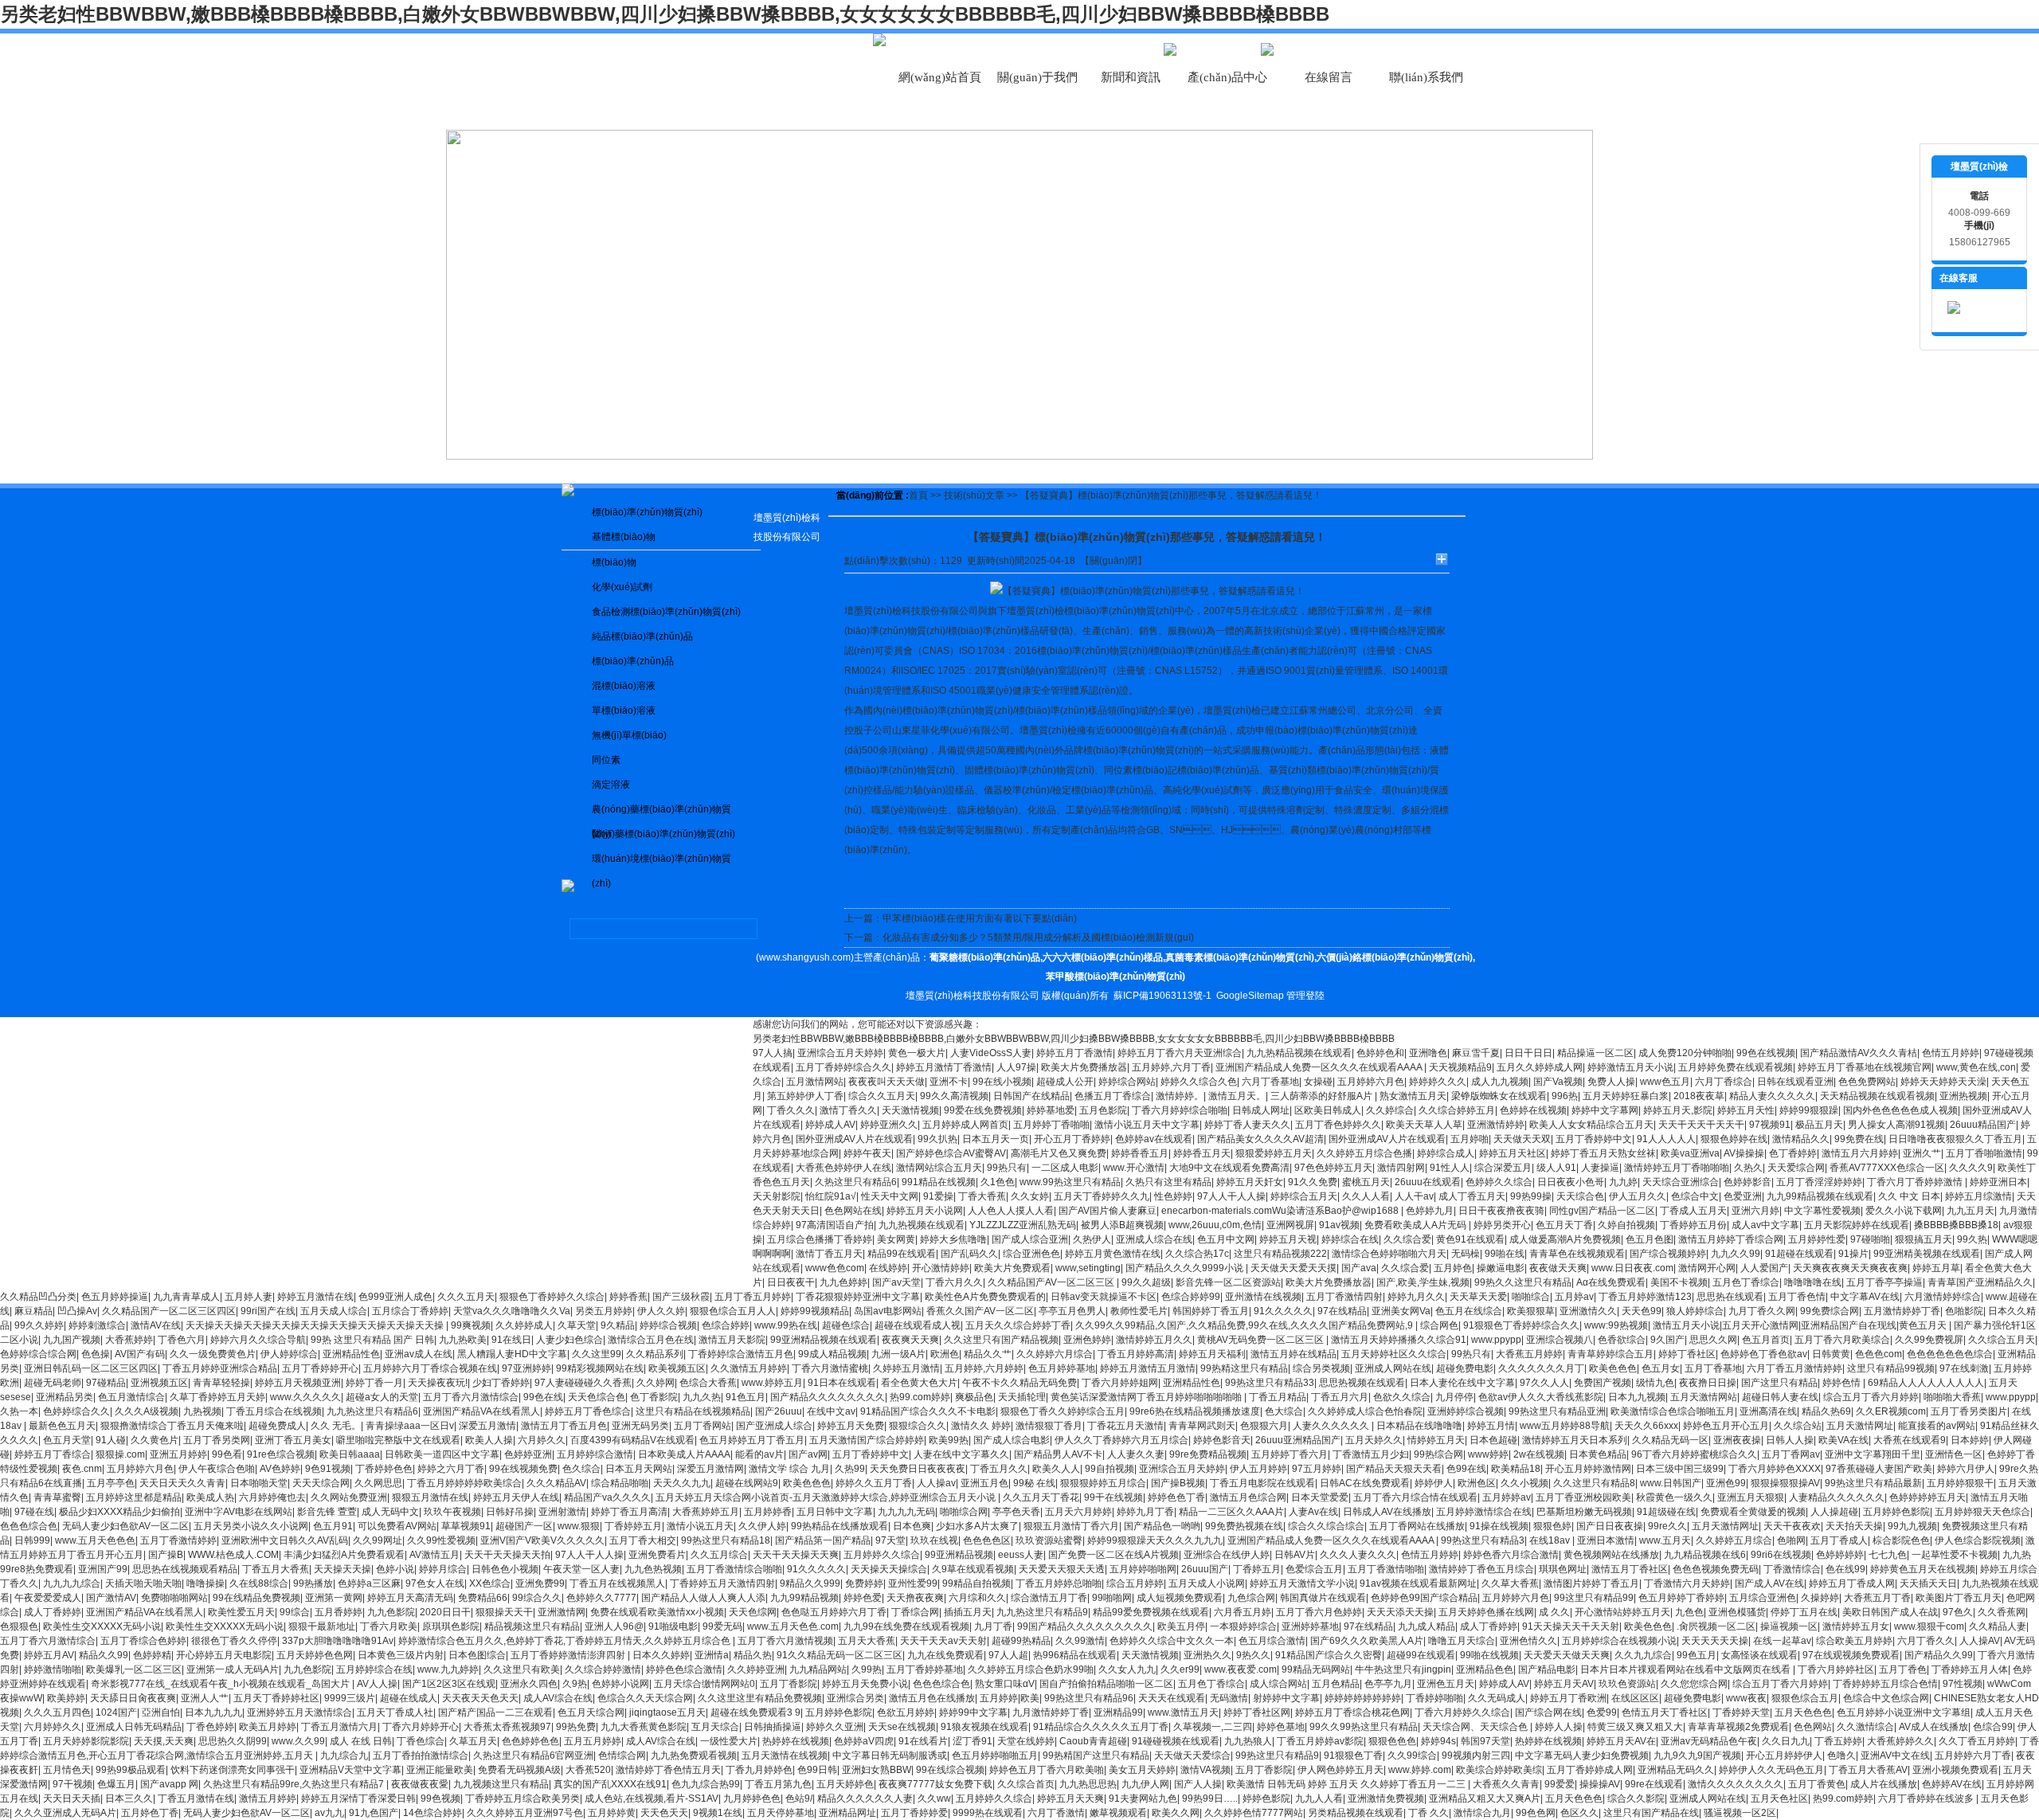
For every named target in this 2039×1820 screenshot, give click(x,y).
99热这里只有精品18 (726, 1540)
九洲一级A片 (898, 1354)
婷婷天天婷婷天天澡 (1943, 1082)
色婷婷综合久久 (76, 1411)
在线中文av (831, 1411)
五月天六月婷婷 (1078, 1512)
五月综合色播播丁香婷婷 (820, 1239)
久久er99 (1180, 1669)
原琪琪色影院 (451, 1626)
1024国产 (116, 1712)
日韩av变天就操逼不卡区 (1104, 1297)
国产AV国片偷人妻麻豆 (1108, 1211)
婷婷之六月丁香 (451, 1469)
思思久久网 (1713, 1340)
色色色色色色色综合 (1950, 1354)
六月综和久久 (977, 1598)
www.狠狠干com (1929, 1626)
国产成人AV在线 (1769, 1583)
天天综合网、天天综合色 (1476, 1727)
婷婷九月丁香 (1145, 1512)
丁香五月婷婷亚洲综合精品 (220, 1368)
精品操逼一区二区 (1595, 1053)
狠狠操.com (120, 1454)
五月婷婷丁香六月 (1290, 1454)
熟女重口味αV (1005, 1684)
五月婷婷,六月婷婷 (984, 1368)
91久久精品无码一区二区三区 (839, 1655)
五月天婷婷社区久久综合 (1394, 1354)
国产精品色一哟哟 (1162, 1526)
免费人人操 (1611, 1082)
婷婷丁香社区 (1687, 1354)
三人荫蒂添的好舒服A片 (1323, 1096)
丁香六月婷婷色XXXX (1775, 1469)
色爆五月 (116, 1784)
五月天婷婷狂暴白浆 (1626, 1096)
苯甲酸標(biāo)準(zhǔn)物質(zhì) (1115, 977)
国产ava (1359, 1268)
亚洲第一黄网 (334, 1598)
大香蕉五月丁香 (1877, 1598)
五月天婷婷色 (845, 1784)
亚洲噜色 (1428, 1053)
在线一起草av (1782, 1641)
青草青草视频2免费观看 (1738, 1727)
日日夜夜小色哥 (1571, 1182)
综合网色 (1439, 1325)
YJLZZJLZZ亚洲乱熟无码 (1023, 1225)
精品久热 (753, 1655)
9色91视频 (328, 1469)
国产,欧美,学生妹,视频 (1423, 1282)
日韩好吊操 (510, 1512)
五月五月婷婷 (593, 1741)
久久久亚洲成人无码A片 (65, 1813)
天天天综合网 (321, 1483)
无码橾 (1466, 1254)
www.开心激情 (1134, 1168)
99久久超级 (1146, 1282)
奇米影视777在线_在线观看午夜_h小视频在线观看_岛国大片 (221, 1684)
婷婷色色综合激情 (684, 1669)
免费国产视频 (1603, 1383)
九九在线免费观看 (945, 1655)
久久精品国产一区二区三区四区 (169, 1311)
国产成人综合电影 (1012, 1440)
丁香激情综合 (1792, 1569)
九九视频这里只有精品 (501, 1784)
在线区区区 (1635, 1698)
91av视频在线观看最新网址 (1418, 1583)
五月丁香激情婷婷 (178, 1540)
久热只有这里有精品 (1168, 1182)
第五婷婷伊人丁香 (805, 1096)
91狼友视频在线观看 (984, 1727)
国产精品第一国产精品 (823, 1540)
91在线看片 (923, 1741)
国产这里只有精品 (1779, 1383)
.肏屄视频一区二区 (1716, 1626)
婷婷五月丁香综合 (53, 1454)
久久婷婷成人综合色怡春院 (1365, 1411)
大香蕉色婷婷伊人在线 (843, 1168)
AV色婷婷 (280, 1469)
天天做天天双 (1522, 1139)
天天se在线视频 (902, 1727)
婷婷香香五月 (1140, 1153)
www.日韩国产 (1671, 1483)
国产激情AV (111, 1598)
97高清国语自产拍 (835, 1225)
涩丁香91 (973, 1741)
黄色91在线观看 (1470, 1239)
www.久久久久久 (305, 1397)
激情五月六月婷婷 (1860, 1153)
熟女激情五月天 (1413, 1096)
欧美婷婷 (66, 1698)
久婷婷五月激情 (906, 1368)
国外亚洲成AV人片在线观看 (854, 1139)
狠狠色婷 (1552, 1526)
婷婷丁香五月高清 (629, 1512)
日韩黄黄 (1831, 1354)
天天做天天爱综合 (1192, 1755)
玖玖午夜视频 (452, 1512)
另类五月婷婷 (604, 1311)
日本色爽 (912, 1526)
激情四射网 (1401, 1168)
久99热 (867, 1669)
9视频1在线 (718, 1813)
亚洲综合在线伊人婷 (1227, 1555)
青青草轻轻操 (221, 1383)
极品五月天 (1819, 1125)
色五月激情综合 (131, 1397)
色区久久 (1579, 1813)
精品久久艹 (988, 1354)
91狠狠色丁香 (1353, 1755)
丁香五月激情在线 (196, 1798)
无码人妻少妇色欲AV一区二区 (125, 1526)
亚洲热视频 (1963, 1096)
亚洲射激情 (562, 1512)
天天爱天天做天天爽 (1567, 1655)
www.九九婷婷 (448, 1669)
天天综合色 (1580, 1196)
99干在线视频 (1113, 1497)
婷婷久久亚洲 (835, 1727)
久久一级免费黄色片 (213, 1354)
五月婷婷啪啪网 (1143, 1569)
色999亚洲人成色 (395, 1297)
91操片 (1853, 1254)
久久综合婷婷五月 (1457, 1110)
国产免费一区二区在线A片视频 (1113, 1555)
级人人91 (1556, 1168)
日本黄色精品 (1598, 1454)
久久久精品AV (556, 1483)
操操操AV (1600, 1784)
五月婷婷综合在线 (374, 1669)
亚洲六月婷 (1755, 1211)
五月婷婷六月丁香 (1973, 1755)
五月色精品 (1336, 1684)
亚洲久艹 (1922, 1153)
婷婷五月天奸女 (1250, 1182)
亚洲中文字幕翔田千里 (1873, 1454)
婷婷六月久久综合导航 (258, 1340)
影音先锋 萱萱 (327, 1512)
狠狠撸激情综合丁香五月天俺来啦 (172, 1426)
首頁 (918, 495)
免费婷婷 (864, 1583)
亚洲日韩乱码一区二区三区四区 (91, 1368)
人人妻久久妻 (1136, 1454)
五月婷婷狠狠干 (1960, 1483)
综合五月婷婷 (1135, 1583)
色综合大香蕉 (708, 1383)
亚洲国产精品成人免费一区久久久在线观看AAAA (1320, 1067)
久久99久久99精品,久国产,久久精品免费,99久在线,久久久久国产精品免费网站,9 (1245, 1325)
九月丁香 (993, 1626)
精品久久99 (104, 1655)
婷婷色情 (1843, 1383)
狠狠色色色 (1392, 1741)
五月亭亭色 (111, 1483)
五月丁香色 (1903, 1669)
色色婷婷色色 (530, 1741)
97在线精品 (1342, 1311)
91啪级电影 (673, 1626)
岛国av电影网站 (888, 1311)
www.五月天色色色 (95, 1540)
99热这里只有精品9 (1277, 1755)
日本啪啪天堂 (259, 1483)
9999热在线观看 (988, 1813)
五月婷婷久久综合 (882, 1555)
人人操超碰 (1834, 1512)
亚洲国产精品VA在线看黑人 (481, 1411)
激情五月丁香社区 (1630, 1569)
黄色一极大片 (917, 1053)
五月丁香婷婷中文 (1594, 1139)
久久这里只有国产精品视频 (1001, 1340)
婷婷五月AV (49, 1655)
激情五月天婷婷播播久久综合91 (1399, 1340)
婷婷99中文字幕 (973, 1712)
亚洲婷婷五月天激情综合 (299, 1712)
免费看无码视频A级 (519, 1770)
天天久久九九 (682, 1483)
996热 (1565, 1096)
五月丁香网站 (702, 1426)
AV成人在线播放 (1933, 1727)
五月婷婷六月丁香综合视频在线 (430, 1368)
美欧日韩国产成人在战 (1890, 1612)
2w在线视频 (1539, 1454)
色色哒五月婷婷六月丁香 (834, 1612)
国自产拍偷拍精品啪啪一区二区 (1106, 1684)
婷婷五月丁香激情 (1074, 1053)
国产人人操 (1198, 1784)
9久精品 (618, 1325)
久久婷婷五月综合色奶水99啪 (1031, 1669)
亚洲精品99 (1118, 1712)
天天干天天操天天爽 (796, 1555)
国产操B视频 (1178, 1483)
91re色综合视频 (281, 1454)
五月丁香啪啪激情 (1984, 1153)
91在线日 (511, 1340)
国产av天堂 (896, 1282)
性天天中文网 (890, 1196)
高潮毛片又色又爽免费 (1059, 1153)
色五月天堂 (67, 1440)
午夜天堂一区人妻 (581, 1569)
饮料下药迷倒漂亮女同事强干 (233, 1770)
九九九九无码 (906, 1512)
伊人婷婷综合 (289, 1354)
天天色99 (1642, 1311)
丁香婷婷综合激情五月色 (741, 1354)
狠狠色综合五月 (1805, 1698)
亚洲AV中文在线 (1895, 1755)
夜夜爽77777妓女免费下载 (935, 1784)
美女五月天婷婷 (1142, 1770)
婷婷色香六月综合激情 (1511, 1555)
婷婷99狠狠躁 (1809, 1110)
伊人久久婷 (661, 1311)
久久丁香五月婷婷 (1977, 1741)
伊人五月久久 (1638, 1196)
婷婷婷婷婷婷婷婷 (1363, 1698)
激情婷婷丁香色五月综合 (1481, 1569)
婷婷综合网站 (1127, 1082)
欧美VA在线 (1843, 1440)
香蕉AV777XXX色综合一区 (1887, 1168)
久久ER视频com (1891, 1411)
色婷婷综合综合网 (38, 1354)
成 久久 (1554, 1612)
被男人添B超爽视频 (1122, 1225)
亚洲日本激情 (1606, 1540)
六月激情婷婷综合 (1943, 1297)
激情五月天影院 (732, 1340)
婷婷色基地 (1281, 1727)
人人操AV (1980, 1641)
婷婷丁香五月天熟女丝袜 (1603, 1153)
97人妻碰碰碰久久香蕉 (583, 1383)
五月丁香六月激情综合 (471, 1397)
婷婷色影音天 (1222, 1440)
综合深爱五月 (1503, 1168)
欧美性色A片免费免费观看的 (985, 1297)
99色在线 (543, 1397)
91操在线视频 (1499, 1526)
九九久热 (702, 1397)
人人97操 (1016, 1067)
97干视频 (72, 1784)
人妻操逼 (1600, 1168)
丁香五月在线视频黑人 (617, 1583)
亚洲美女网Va (1401, 1311)
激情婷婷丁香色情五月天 (668, 1770)
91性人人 (1450, 1168)
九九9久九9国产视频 (1697, 1755)
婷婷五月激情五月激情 (1148, 1368)
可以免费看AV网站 (397, 1526)
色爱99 (1602, 1712)
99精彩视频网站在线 (600, 1368)
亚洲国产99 (103, 1569)
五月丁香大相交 (643, 1540)
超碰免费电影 (1465, 1368)
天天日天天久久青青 (182, 1483)
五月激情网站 (815, 1082)
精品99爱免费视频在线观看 (1151, 1612)
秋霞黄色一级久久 (1674, 1497)
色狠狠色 (19, 1626)
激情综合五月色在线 (651, 1340)
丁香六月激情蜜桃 (830, 1368)
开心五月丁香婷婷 (1072, 1139)
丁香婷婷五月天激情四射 (722, 1583)
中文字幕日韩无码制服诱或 (890, 1755)
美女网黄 (896, 1239)
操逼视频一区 (1789, 1626)
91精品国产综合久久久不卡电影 (928, 1411)
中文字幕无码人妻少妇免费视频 (1582, 1755)
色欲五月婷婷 (906, 1712)
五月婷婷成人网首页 (965, 1125)
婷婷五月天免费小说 (865, 1684)
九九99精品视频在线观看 (1820, 1196)
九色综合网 (1251, 1598)
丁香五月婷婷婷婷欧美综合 (464, 1483)
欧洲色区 (1477, 1483)
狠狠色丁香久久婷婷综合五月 (1063, 1411)
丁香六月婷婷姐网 (1120, 1383)
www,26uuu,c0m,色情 (1215, 1225)
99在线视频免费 (523, 1469)
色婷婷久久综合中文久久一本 (1172, 1641)
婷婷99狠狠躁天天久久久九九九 (1155, 1540)
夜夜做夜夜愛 (420, 1784)
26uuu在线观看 (1428, 1182)
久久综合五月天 (2002, 1340)
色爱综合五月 (1314, 1569)
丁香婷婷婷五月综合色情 (1885, 1684)
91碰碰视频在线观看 (1176, 1741)
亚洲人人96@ (614, 1626)
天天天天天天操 (1715, 1641)
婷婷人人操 (1559, 1727)
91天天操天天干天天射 (1571, 1626)
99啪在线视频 (1489, 1655)
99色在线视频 (1766, 1053)
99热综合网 (1438, 1454)
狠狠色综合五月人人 (733, 1311)
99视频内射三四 (1476, 1755)
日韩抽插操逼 (773, 1727)
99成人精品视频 (832, 1354)
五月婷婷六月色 (1371, 1082)
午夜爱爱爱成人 (48, 1598)
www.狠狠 (579, 1526)
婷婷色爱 (863, 1598)
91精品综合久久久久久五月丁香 (1101, 1727)
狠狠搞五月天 (1924, 1239)
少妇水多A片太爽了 (977, 1526)
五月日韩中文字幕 (835, 1512)
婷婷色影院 (1266, 1798)
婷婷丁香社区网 (1257, 1712)
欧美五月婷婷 (268, 1727)
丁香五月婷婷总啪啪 (1059, 1583)
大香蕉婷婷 (129, 1340)
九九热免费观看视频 (694, 1755)
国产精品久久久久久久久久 (828, 1397)
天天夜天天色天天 (480, 1698)
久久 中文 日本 (1909, 1196)
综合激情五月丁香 (1049, 1598)
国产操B (166, 1555)
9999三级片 (350, 1698)
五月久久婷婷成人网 (1540, 1067)
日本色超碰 (1493, 1440)
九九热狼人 (1248, 1741)
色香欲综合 (1622, 1340)
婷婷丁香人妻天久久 (1247, 1125)
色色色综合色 (29, 1526)
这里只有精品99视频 (1891, 1368)
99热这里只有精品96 (1089, 1698)
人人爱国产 (1764, 1268)
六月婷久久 (542, 1440)
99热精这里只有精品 (1244, 1368)
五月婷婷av (1507, 1497)
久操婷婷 (1820, 1598)
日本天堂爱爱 (1320, 1497)
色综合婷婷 (726, 1325)
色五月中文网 (1226, 1239)
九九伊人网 (1145, 1784)
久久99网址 (378, 1540)
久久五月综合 (719, 1555)
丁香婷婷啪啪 (1434, 1698)
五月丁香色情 (1797, 1297)
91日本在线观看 (842, 1383)
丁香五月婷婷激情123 (1645, 1297)
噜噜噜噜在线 (1813, 1282)
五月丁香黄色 (1817, 1784)
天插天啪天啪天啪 (143, 1583)
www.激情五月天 (1183, 1712)
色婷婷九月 (1430, 1211)
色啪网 (1791, 1540)
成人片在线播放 (1884, 1784)
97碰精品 (106, 1383)
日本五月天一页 (996, 1139)
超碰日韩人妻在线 (1780, 1397)
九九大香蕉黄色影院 (644, 1727)
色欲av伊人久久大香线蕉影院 (1541, 1397)
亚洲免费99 (540, 1583)
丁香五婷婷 (1838, 1741)
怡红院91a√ (831, 1196)
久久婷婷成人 (524, 1325)
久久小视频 (1524, 1483)
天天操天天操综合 (889, 1569)
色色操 (96, 1354)
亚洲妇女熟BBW (877, 1770)
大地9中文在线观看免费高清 (1229, 1168)
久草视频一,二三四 (1213, 1727)
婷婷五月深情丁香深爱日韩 (358, 1798)
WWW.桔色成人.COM (233, 1555)
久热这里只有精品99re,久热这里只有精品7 (295, 1784)
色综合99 (1993, 1727)
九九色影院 (391, 1612)
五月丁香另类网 (217, 1440)
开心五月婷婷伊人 (1784, 1755)
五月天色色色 (1803, 1712)
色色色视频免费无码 (1716, 1569)
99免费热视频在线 (1244, 1526)
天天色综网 (753, 1612)
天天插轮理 (1022, 1397)
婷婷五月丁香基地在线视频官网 (1865, 1067)
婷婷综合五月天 (1304, 1196)
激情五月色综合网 (1248, 1497)
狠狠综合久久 (918, 1426)
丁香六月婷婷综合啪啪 (1180, 1110)
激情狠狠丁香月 (1049, 1426)
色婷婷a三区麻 (369, 1583)
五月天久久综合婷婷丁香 (1018, 1325)
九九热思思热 (1088, 1784)
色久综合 (581, 1469)
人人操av (936, 1483)
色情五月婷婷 (1951, 1053)
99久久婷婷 (39, 1325)
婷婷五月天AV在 (1621, 1741)
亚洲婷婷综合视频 (1466, 1411)
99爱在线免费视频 (983, 1110)
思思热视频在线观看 (1362, 1383)
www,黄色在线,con (1976, 1067)
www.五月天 (1665, 1540)
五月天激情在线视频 (785, 1755)
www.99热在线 (786, 1325)
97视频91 (1770, 1125)
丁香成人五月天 (1693, 1211)
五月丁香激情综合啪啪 (734, 1569)
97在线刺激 (1964, 1368)
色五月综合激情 (1272, 1641)
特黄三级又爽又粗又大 (1635, 1727)
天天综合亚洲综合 (1681, 1182)
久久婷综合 (1390, 1110)
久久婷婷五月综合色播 (1364, 1153)
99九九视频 (1912, 1526)
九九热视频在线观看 (922, 1225)
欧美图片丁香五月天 (1959, 1598)
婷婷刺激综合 (97, 1325)
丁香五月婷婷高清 (1136, 1354)
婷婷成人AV (830, 1125)
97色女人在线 (435, 1583)
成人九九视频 (1500, 1082)
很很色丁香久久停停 (234, 1641)
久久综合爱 (1407, 1239)
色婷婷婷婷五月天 (1927, 1497)
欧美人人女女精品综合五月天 (1591, 1125)
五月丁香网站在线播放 (1417, 1526)
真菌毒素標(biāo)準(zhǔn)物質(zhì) (1240, 957)
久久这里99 (597, 1354)
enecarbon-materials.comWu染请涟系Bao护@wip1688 (1281, 1211)
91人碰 (111, 1440)
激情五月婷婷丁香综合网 (1731, 1239)
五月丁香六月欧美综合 (1842, 1340)
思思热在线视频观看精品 (185, 1569)
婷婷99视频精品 (815, 1311)
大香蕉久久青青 (1506, 1784)
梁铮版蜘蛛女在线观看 (1499, 1096)
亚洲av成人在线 (419, 1354)
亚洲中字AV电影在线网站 (239, 1512)
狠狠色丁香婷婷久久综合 (552, 1297)
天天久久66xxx (1646, 1426)
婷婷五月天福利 (1212, 1354)
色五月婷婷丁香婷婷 (1681, 1598)
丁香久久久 (791, 1110)
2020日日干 (445, 1612)
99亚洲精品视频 (959, 1555)
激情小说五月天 (700, 1526)
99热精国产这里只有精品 (1096, 1755)
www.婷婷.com (1420, 1770)
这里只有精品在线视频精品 (693, 1411)
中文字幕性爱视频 (1822, 1211)
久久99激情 (1080, 1641)
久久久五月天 (466, 1297)
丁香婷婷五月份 (1693, 1225)
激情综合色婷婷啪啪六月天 (1389, 1254)
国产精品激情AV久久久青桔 (1859, 1053)
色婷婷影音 (1747, 1182)
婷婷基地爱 (1051, 1110)
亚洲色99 (1726, 1483)
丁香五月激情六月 (339, 1727)
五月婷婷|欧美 (1010, 1698)
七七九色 (1888, 1555)
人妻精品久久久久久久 (1837, 1497)
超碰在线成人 (409, 1698)
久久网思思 (378, 1483)
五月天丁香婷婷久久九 (1102, 1196)
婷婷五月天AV (1564, 1684)
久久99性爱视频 (441, 1540)
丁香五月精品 (1278, 1397)
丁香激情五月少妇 (1371, 1454)
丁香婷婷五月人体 (1970, 1669)
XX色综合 (490, 1583)
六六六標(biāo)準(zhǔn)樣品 (1103, 957)
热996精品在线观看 (1075, 1655)
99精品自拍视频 (976, 1583)
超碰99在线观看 (1421, 1655)
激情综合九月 (1482, 1813)
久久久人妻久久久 (1358, 1555)
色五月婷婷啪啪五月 (995, 1755)
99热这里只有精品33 (1270, 1383)
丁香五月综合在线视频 (274, 1411)
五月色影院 (1103, 1110)
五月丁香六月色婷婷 (1319, 1612)
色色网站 (1813, 1727)
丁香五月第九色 (778, 1784)
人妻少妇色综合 (569, 1340)
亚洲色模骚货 (1737, 1612)
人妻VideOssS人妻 (991, 1053)
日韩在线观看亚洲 (1795, 1082)
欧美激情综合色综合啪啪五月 (1673, 1411)
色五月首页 (1766, 1340)
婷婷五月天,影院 (1678, 1110)
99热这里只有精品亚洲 (1557, 1411)
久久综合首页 (1026, 1784)
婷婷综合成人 (1446, 1153)
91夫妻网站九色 (1143, 1798)
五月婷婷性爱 (1817, 1239)
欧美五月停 (1181, 1626)
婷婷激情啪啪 (53, 1669)
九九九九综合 (72, 1583)
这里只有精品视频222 (1280, 1254)
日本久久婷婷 (661, 1655)
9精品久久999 (810, 1583)
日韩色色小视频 (505, 1569)
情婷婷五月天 (1436, 1440)
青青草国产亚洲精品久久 (1980, 1282)
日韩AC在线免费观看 (1365, 1483)
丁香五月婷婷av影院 (1320, 1741)
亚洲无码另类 (640, 1426)
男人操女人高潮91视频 (1896, 1125)
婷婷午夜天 (867, 1153)
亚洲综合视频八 (1560, 1340)
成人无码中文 (390, 1512)
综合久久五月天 (882, 1096)
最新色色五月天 (62, 1426)
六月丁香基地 (1270, 1082)
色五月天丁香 (1564, 1225)
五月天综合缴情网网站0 (704, 1684)
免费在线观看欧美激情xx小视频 (657, 1612)
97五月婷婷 (1317, 1469)
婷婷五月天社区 (1513, 1153)
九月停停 (1454, 1397)
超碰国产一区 (524, 1526)
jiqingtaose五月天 (667, 1712)
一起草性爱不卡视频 (1955, 1555)
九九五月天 (1971, 1211)
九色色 (1689, 1612)
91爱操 (938, 1196)
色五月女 (1661, 1368)
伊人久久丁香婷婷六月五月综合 (1121, 1440)
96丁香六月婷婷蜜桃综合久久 (1694, 1454)
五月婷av (1574, 1297)
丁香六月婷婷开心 (421, 1727)
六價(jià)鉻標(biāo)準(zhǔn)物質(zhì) (1395, 957)
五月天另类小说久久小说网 (251, 1526)
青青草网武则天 (1202, 1426)
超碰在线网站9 (747, 1483)
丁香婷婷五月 (633, 1526)
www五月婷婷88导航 (1565, 1426)
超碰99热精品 (1021, 1641)
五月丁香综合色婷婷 (143, 1641)
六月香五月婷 (1243, 1612)
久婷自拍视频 (1626, 1225)
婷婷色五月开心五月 (1726, 1426)
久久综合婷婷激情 (603, 1669)
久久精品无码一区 (1670, 1440)
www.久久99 (298, 1741)
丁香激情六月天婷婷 (1687, 1583)
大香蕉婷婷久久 (1900, 1741)
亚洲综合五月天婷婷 (840, 1053)
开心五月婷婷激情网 (1588, 1469)
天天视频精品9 (1460, 1067)
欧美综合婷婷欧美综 (1499, 1770)
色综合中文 (1695, 1196)
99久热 (1972, 1239)
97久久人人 (1544, 1383)
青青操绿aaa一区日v (410, 1426)
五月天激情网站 (1704, 1397)
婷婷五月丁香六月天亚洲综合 (1180, 1053)
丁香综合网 (915, 1612)
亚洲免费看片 (657, 1555)
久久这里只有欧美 (522, 1669)
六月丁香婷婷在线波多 (1927, 1798)
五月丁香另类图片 (1969, 1411)
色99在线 (1466, 1469)
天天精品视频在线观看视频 (1877, 1096)
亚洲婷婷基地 (1310, 1626)
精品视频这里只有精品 (532, 1626)
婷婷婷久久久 (1438, 1082)
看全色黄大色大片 (919, 1383)
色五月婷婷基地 (1062, 1368)
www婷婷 (1488, 1454)
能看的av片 (759, 1454)
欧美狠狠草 (1531, 1311)
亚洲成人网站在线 (1393, 1368)
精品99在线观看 (902, 1254)
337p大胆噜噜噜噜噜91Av (338, 1641)
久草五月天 (473, 1741)
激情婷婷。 (1180, 1096)
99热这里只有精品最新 (1873, 1483)
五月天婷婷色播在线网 (1486, 1612)
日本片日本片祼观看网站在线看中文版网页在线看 (1687, 1669)
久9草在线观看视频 (973, 1569)
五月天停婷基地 (781, 1813)
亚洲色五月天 (1446, 1684)
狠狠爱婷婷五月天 (1274, 1153)
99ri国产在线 (268, 1311)
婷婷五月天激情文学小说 (1302, 1583)
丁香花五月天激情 (1125, 1426)
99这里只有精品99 (1594, 1598)
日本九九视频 (1637, 1397)
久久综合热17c (1197, 1254)
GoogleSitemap (1250, 996)
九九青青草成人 (186, 1297)
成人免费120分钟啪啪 (1685, 1053)
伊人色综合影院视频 (1978, 1540)
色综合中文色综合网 (1886, 1698)
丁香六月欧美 (389, 1626)
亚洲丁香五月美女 (293, 1440)
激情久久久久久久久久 (1736, 1784)
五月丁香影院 (789, 1684)
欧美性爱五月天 (241, 1612)
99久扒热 (937, 1139)
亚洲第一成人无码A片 (233, 1669)
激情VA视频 (1205, 1770)
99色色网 (1536, 1813)
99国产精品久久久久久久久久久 (1085, 1626)
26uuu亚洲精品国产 (1298, 1440)
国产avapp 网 (169, 1784)
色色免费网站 (1867, 1082)
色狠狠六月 (1264, 1426)
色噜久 (1841, 1755)
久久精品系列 (655, 1354)
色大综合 (1284, 1411)
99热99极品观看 (131, 1770)
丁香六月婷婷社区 (1836, 1669)
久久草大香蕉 (1510, 1583)
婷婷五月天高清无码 (410, 1598)
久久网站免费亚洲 (349, 1497)
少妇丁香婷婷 (501, 1383)
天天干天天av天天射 (943, 1641)
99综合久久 (537, 1598)
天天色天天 (664, 1813)
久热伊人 (1092, 1239)
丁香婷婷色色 (384, 1469)
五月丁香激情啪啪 (1386, 1569)
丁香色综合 (421, 1741)
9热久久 (1253, 1655)
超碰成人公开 (1065, 1082)
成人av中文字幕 (1765, 1225)
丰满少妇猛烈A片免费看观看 (344, 1555)
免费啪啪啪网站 (174, 1598)
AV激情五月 (434, 1555)
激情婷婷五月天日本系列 (1575, 1440)
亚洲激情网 (562, 1612)
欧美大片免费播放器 (1084, 1067)
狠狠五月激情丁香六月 (1071, 1526)
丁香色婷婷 (210, 1727)
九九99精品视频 (804, 1598)
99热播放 (313, 1583)
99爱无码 (722, 1626)
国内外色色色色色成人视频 (1900, 1110)
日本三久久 (129, 1798)
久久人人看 (1366, 1196)
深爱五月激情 (487, 1426)
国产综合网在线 (1548, 1712)
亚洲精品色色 (1485, 1669)
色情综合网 (622, 1755)
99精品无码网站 (1316, 1669)
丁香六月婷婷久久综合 (1462, 1712)
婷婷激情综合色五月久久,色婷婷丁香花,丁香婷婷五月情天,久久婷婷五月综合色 (566, 1641)
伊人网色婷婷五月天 (1340, 1770)
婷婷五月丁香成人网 (1852, 1583)
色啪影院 (1964, 1311)
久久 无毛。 (336, 1426)
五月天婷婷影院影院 (86, 1741)
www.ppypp (1496, 1340)
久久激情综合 (1865, 1727)
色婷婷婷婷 (1840, 1555)
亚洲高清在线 (1768, 1411)
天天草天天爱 (1478, 1297)
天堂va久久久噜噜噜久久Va (512, 1311)
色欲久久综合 (1402, 1397)
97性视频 (1963, 1684)
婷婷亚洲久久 (889, 1125)
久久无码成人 (1497, 1698)
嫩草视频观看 (1118, 1813)
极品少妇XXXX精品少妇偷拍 (119, 1512)
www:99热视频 (1616, 1325)
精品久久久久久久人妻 (865, 1798)
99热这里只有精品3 (1483, 1540)
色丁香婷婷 (1793, 1153)
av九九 (329, 1813)
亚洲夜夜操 (1737, 1440)
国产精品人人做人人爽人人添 (703, 1598)
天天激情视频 (910, 1110)
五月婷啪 (1470, 1139)
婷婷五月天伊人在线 (516, 1497)
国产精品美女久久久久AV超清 (1260, 1139)
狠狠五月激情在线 (430, 1497)
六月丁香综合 (1724, 1082)
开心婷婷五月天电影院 (224, 1655)
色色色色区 (987, 1540)
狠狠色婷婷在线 (1734, 1139)
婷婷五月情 (1491, 1426)
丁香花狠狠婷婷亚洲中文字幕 (858, 1297)
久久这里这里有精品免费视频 (760, 1698)
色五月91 (333, 1526)
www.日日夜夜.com (1632, 1268)
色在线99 (1845, 1569)
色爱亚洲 (1743, 1196)
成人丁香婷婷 (53, 1612)
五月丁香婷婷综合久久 (843, 1067)
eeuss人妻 (1021, 1555)
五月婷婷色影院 (1896, 1512)
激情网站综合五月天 (939, 1168)
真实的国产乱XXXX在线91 (610, 1784)
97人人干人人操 (1231, 1196)
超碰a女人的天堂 (382, 1397)
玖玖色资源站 (1627, 1684)
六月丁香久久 (1926, 1641)
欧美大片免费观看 (1012, 1268)
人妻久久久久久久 (1332, 1426)
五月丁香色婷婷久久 (1338, 1125)
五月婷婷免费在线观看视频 (1736, 1067)
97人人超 (1008, 1655)
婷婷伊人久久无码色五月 (1771, 1770)
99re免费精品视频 (1208, 1454)
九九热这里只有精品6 (372, 1411)
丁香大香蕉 (982, 1196)
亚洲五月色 (984, 1483)
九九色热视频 (653, 1569)
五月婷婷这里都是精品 (134, 1497)
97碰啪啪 (1870, 1239)
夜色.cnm (82, 1469)
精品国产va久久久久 (607, 1497)
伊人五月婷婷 (1258, 1469)
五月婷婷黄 (612, 1813)
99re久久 (1667, 1526)
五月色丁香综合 (1746, 1282)
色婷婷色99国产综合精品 (1424, 1598)
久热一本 (19, 1411)
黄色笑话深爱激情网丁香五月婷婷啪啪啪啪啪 (1147, 1397)
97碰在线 (34, 1512)
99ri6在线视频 (1781, 1555)
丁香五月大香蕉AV (1868, 1770)
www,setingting (1088, 1268)
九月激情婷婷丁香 (1051, 1712)
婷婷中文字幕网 (1605, 1110)
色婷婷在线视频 (1533, 1110)
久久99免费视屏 (1929, 1340)
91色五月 (746, 1397)
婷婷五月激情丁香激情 (944, 1067)
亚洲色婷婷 (1087, 1340)
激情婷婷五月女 (1856, 1626)
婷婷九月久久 (1416, 1297)
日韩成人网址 (1261, 1110)
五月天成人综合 (334, 1311)
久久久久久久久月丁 (1541, 1368)
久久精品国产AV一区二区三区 (1052, 1282)
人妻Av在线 (1313, 1512)
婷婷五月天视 (1288, 1239)
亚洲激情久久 (1588, 1311)
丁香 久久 (1428, 1813)
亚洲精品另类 (65, 1397)
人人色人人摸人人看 (1011, 1211)
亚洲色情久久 (1528, 1641)
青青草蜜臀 (57, 1497)
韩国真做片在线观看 (1323, 1598)
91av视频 (1339, 1225)
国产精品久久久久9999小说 (1186, 1268)
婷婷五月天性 (1746, 1110)
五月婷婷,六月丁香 (1171, 1067)
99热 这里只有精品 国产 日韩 (372, 1340)
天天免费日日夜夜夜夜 (918, 1469)
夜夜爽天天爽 (910, 1340)
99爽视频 (471, 1325)
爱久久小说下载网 (1904, 1211)
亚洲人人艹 (205, 1698)
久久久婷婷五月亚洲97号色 (525, 1813)
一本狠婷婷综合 (1243, 1626)
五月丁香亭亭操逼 (1884, 1282)
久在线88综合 (259, 1583)
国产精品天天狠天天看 (1394, 1469)
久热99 (850, 1469)
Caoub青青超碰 (1093, 1741)
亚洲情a (712, 1655)
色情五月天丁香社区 (1665, 1712)
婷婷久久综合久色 (1199, 1082)
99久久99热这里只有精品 (1364, 1727)
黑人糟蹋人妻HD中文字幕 (512, 1354)
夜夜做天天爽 (1558, 1268)
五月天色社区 (1779, 1798)
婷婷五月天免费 (851, 1426)
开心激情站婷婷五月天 (1622, 1612)
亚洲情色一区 (1954, 1454)
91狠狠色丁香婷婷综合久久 (1521, 1325)
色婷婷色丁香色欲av (1764, 1354)
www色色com (835, 1268)
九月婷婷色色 (752, 1798)
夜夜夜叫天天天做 (886, 1082)
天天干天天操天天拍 (507, 1555)
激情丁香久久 (848, 1110)
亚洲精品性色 (351, 1354)
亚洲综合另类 (855, 1698)
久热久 (1748, 1168)
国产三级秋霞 (681, 1297)
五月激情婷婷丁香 (1902, 1311)
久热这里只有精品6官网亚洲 (533, 1755)
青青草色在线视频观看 (1577, 1254)
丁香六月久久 (954, 1282)
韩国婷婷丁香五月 (1211, 1311)
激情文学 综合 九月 (789, 1469)
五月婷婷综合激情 (595, 1454)
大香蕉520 (588, 1770)
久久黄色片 (155, 1440)
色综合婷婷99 (1191, 1297)
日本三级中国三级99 (1680, 1469)
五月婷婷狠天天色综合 (1982, 1512)
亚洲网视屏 (1290, 1225)
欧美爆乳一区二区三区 (134, 1669)
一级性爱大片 (729, 1741)
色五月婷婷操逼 (115, 1297)
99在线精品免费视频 (256, 1598)
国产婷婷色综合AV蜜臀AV (951, 1153)
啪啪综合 (1531, 1297)
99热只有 (1007, 1168)
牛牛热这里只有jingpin (1403, 1669)
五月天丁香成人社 (395, 1712)
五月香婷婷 (339, 1612)
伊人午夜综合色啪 (217, 1469)
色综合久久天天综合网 (645, 1698)
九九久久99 (1736, 1254)
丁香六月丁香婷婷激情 (1916, 1182)
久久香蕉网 (2002, 1612)
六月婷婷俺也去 (272, 1497)
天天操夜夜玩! (438, 1383)
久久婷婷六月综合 (1055, 1354)
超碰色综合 (846, 1325)
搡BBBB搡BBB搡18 (1956, 1225)
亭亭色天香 (1016, 1512)
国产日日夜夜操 (1610, 1526)
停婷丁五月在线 (1804, 1612)
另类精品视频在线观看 (1356, 1813)
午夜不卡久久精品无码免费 (1019, 1383)
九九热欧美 (463, 1340)
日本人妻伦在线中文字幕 (1462, 1383)
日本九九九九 (213, 1712)
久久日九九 (1786, 1741)
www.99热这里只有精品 (1070, 1182)
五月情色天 (67, 1770)
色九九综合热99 (706, 1784)
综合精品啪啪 (620, 1483)
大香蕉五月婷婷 (1529, 1354)
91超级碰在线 (1666, 1512)
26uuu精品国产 (1983, 1125)
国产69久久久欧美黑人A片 (1367, 1641)
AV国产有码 (140, 1354)
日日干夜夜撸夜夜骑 (1501, 1211)
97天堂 (890, 1540)
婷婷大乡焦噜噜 (953, 1239)
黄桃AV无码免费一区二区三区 (1262, 1340)
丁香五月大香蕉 (276, 1569)
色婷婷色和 (1380, 1053)
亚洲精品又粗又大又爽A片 (1485, 1798)
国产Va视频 (1558, 1082)
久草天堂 (577, 1325)
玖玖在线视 (934, 1540)
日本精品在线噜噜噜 (1419, 1426)
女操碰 (1318, 1082)
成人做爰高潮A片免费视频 (1565, 1239)
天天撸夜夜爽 (915, 1598)
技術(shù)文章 (974, 495)
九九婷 (1623, 1182)
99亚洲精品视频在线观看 (824, 1340)
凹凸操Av (77, 1311)
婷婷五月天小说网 (925, 1211)
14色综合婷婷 (432, 1813)
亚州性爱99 (913, 1583)
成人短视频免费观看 (1180, 1598)
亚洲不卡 (949, 1082)
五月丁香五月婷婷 (753, 1297)
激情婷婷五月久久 (1154, 1340)
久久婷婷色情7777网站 (1254, 1813)
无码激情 (1229, 1698)
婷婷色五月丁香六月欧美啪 (1047, 1770)
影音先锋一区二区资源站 (1228, 1282)
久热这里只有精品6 (856, 1182)
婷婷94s (1438, 1741)
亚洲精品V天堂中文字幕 (350, 1770)
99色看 (227, 1454)
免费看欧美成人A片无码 (1417, 1225)
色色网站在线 (853, 1211)
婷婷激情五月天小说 (1630, 1067)
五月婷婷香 (768, 1512)
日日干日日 (1528, 1053)
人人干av (1414, 1196)
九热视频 (202, 1411)
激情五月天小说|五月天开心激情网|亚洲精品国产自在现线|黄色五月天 (1801, 1325)
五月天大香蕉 (867, 1641)
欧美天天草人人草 (1424, 1125)
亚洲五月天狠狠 (1751, 1497)
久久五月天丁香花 (1041, 1497)
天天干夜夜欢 (1792, 1526)
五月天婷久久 (1374, 1440)
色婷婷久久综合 (1499, 1182)
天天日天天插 (72, 1798)
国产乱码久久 (969, 1254)
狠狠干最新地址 (322, 1626)
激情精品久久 (1801, 1139)
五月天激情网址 (1860, 1426)
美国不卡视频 (1679, 1282)
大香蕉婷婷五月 (706, 1512)
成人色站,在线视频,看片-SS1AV (652, 1798)
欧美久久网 (1176, 1813)
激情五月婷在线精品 (1293, 1354)
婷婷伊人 (1434, 1483)
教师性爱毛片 (1139, 1311)
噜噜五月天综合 (1462, 1641)
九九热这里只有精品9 (1042, 1612)
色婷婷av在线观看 (1154, 1139)
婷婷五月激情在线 (315, 1297)
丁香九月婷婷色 (759, 1770)
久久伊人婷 (762, 1526)
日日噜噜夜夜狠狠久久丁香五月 (1955, 1139)
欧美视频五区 (677, 1368)
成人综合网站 (1278, 1684)
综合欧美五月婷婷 (1854, 1641)
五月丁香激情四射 (1344, 1297)
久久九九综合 (1643, 1655)
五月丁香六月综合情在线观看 (1415, 1497)
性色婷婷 (1173, 1196)
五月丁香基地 (1713, 1368)
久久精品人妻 (1998, 1626)
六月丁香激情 (1056, 1813)
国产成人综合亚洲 (1030, 1239)
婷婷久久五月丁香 (874, 1483)
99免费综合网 (1830, 1311)
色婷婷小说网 (620, 1684)
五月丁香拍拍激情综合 (421, 1755)
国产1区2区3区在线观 (449, 1684)
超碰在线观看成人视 (918, 1325)
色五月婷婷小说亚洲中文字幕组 (1904, 1712)
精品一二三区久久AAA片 (1231, 1512)
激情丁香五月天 (829, 1254)
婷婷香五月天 (1202, 1153)
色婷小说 (395, 1569)
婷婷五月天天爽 (1070, 1798)
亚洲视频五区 (159, 1383)
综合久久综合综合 (1326, 1526)
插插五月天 (968, 1612)
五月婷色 (1453, 1268)
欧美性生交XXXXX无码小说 (102, 1626)
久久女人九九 (1127, 1669)
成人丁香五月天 (1472, 1196)
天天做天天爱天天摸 (1293, 1268)
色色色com (1879, 1354)
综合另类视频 (1321, 1368)
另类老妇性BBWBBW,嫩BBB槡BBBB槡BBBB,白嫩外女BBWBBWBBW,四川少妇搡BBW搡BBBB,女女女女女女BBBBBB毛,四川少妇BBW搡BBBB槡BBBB (665, 14)
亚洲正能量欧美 (440, 1770)
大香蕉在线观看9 (1910, 1440)
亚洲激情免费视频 (1386, 1798)
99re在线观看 (1654, 1784)
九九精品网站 (818, 1669)
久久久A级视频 (147, 1411)
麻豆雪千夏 (1476, 1053)
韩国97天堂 (1485, 1741)
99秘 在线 (1034, 1483)
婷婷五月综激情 (1978, 1196)
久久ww (934, 1798)
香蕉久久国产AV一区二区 (980, 1311)
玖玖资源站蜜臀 (1049, 1540)
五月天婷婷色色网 (315, 1655)
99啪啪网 (1112, 1598)
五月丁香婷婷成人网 (1590, 1770)
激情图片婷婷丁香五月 (1591, 1583)
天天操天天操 (342, 1569)
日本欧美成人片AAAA (684, 1454)
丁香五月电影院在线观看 (1262, 1483)
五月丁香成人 (1839, 1540)
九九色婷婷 (843, 1282)
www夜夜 (1746, 1698)
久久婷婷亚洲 (756, 1669)
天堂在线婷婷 (1026, 1741)
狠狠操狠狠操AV (1785, 1483)
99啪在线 (1505, 1254)
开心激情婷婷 (941, 1268)
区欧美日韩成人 (1328, 1110)
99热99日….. (1210, 1798)
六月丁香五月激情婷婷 (1794, 1368)
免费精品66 (483, 1598)
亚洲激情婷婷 (1496, 1125)
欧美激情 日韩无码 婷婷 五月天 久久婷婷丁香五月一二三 (1347, 1784)
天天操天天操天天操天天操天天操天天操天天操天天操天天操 (316, 1325)
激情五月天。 (1237, 1096)
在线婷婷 (888, 1268)
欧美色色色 (1613, 1368)
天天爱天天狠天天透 (1062, 1569)
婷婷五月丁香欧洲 (1568, 1698)
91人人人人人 (1666, 1139)
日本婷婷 (1970, 1440)
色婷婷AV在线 (1952, 1784)
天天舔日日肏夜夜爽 (133, 1698)
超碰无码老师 (53, 1383)
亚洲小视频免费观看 (1955, 1770)
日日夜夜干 (791, 1282)
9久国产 (1667, 1340)
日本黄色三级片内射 (401, 1655)
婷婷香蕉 (628, 1297)
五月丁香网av (1791, 1454)
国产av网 (808, 1454)
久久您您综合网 (1694, 1684)
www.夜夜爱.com (1241, 1669)
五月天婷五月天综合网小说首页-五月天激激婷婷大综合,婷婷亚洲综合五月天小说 (827, 1497)
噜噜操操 (205, 1583)
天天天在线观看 (1172, 1698)
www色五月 (1665, 1082)
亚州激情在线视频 (1263, 1297)
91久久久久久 (1283, 1311)
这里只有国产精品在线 (1651, 1813)
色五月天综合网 (591, 1712)
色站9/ (799, 1798)
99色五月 (1697, 1655)
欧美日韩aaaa (350, 1454)
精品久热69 (1826, 1411)
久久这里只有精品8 (1594, 1483)
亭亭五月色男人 (1072, 1311)
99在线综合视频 (950, 1770)
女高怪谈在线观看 (1759, 1655)
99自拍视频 (1110, 1469)
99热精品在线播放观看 (839, 1526)
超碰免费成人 (277, 1426)
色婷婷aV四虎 (864, 1741)
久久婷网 (656, 1383)
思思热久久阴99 (233, 1741)
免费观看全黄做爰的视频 (1753, 1512)
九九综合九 (344, 1755)
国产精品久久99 (1939, 1655)
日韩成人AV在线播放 (1387, 1512)
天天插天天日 (1928, 1583)
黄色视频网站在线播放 (1611, 1555)
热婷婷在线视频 (796, 1741)
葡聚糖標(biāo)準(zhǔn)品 (985, 957)
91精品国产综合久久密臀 (1329, 1655)
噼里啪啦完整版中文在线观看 (398, 1440)
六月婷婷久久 (53, 1727)
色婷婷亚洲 (528, 1454)
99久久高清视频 (954, 1096)
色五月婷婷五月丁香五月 (752, 1440)
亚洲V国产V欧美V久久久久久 (542, 1540)
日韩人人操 (1790, 1440)
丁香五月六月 (1340, 1397)
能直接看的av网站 (1937, 1426)
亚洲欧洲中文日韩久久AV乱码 (285, 1540)
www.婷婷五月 (772, 1383)
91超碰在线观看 (1799, 1254)
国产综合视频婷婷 (1668, 1254)
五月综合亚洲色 (1763, 1598)
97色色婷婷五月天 (1333, 1168)
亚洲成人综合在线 (1154, 1239)
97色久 (1958, 1612)
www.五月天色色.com (793, 1626)
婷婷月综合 (443, 1569)
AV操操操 (1744, 1153)
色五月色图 (1650, 1239)
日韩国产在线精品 (1031, 1096)
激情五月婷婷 (268, 1798)
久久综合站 (1798, 1426)
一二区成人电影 (1065, 1168)
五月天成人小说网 (1207, 1583)
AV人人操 (377, 1684)
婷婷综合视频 (668, 1325)
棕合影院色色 (1901, 1540)
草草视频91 (466, 1526)
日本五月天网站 (639, 1469)
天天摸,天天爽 (164, 1741)
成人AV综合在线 (558, 1698)
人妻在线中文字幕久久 (961, 1454)
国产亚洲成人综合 (774, 1426)
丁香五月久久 (999, 1469)
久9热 (575, 1684)
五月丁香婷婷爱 (914, 1813)
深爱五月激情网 (710, 1469)
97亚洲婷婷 (526, 1368)
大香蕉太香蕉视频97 (507, 1727)
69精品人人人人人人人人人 (1926, 1383)
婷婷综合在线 (1350, 1239)
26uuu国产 (1205, 1569)
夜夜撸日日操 (1708, 1383)
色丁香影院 (654, 1397)
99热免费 (576, 1727)
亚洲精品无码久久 (1676, 1770)
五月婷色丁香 (150, 1813)
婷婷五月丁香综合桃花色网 (1352, 1712)
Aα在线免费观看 (1611, 1282)
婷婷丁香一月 (374, 1383)
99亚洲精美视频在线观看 (1927, 1254)
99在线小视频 (1002, 1082)
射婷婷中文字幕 (1286, 1698)
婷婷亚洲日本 (1998, 1182)
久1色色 (998, 1182)
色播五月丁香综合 (1113, 1096)
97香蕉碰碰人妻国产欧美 (1879, 1469)
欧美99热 (949, 1440)
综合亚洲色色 (1031, 1254)
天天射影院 (777, 1196)
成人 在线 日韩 (361, 1741)
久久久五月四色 (57, 1712)
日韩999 (32, 1540)
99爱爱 (1560, 1784)
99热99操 (1531, 1196)
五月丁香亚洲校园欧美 (1583, 1497)
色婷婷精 (152, 1655)
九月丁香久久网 (1762, 1311)
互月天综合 (715, 1727)
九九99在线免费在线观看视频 (906, 1626)
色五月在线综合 (1469, 1311)
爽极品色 (974, 1397)
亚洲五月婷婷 (178, 1454)
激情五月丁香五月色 (564, 1426)
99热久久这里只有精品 (1523, 1282)
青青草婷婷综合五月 (1610, 1354)
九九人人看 (1319, 1798)
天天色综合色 (597, 1397)
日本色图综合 (477, 1655)
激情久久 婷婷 (981, 1426)
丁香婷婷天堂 (1741, 1712)
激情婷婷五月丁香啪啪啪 (1677, 1168)
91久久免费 (1313, 1182)
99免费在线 (1859, 1139)
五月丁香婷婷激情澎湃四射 (569, 1655)
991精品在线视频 (939, 1182)
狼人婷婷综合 (1695, 1311)
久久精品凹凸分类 (38, 1297)
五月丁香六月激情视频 (785, 1641)
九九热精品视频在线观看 (1299, 1053)
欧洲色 (945, 1354)
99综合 (295, 1612)
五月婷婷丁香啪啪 (1051, 1125)
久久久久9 (1971, 1168)
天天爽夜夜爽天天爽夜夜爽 (1850, 1268)
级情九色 (1655, 1383)
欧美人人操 (489, 1440)
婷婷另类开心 (1502, 1225)
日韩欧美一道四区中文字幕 (442, 1454)
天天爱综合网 (1796, 1168)
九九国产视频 (72, 1340)
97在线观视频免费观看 (1851, 1655)
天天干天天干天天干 (1701, 1125)
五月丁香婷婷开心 (320, 1368)
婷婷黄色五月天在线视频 (1923, 1569)
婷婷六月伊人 (1966, 1469)
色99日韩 (817, 1770)
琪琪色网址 (1563, 1569)
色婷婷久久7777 (601, 1598)
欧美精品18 (1516, 1469)
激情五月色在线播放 (932, 1698)
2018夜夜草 (1699, 1096)
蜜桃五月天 (1366, 1182)
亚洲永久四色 (529, 1684)
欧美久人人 (1056, 1469)
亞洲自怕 (161, 1712)
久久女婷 (1030, 1196)
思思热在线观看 (1730, 1297)
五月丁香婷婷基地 (925, 1669)
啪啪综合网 (964, 1512)
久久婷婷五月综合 (1734, 1540)
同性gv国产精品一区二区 (1602, 1211)
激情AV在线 (156, 1325)
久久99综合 (1412, 1755)
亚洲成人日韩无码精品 (134, 1727)
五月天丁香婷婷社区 (276, 1698)
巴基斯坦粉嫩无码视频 (1584, 1512)
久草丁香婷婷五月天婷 (217, 1397)
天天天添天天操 (1400, 1612)
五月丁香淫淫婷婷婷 (1819, 1182)
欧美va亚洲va (1690, 1153)
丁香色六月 (182, 1340)
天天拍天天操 (1854, 1526)
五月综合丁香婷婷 (410, 1311)
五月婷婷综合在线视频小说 (1619, 1641)
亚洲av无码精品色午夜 (1709, 1741)
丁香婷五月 (1257, 1569)
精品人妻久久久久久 (1772, 1096)
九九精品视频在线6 (1705, 1555)
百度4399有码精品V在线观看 (632, 1440)
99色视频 (440, 1798)
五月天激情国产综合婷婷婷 (867, 1440)
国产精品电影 (1547, 1669)
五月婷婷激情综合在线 (1484, 1512)
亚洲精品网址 (847, 1813)
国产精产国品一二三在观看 (495, 1712)
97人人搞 (773, 1053)
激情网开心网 (1707, 1268)
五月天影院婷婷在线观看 (1857, 1225)
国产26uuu (779, 1411)
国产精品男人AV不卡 (1058, 1454)
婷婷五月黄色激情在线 (1113, 1254)
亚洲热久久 (1207, 1655)
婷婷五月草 (1936, 1268)
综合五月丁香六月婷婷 (1871, 1397)
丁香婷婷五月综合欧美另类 (522, 1798)
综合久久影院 (1636, 1798)
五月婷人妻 (249, 1297)
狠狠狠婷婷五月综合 (1103, 1483)
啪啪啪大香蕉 (1952, 1397)
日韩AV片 (1295, 1555)
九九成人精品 (1427, 1626)
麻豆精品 (33, 1311)
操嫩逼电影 (1501, 1268)
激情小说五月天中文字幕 (1147, 1125)
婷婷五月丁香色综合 (588, 1411)
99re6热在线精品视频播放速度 (1195, 1411)
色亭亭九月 (1388, 1684)
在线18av (1551, 1540)
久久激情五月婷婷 (749, 1368)
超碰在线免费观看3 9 (755, 1712)
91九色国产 (374, 1813)
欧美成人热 (210, 1497)
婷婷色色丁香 (1176, 1497)
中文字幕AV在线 (1865, 1297)
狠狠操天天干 (504, 1612)
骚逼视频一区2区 (1740, 1813)
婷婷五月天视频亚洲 (298, 1383)
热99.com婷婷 (920, 1397)
